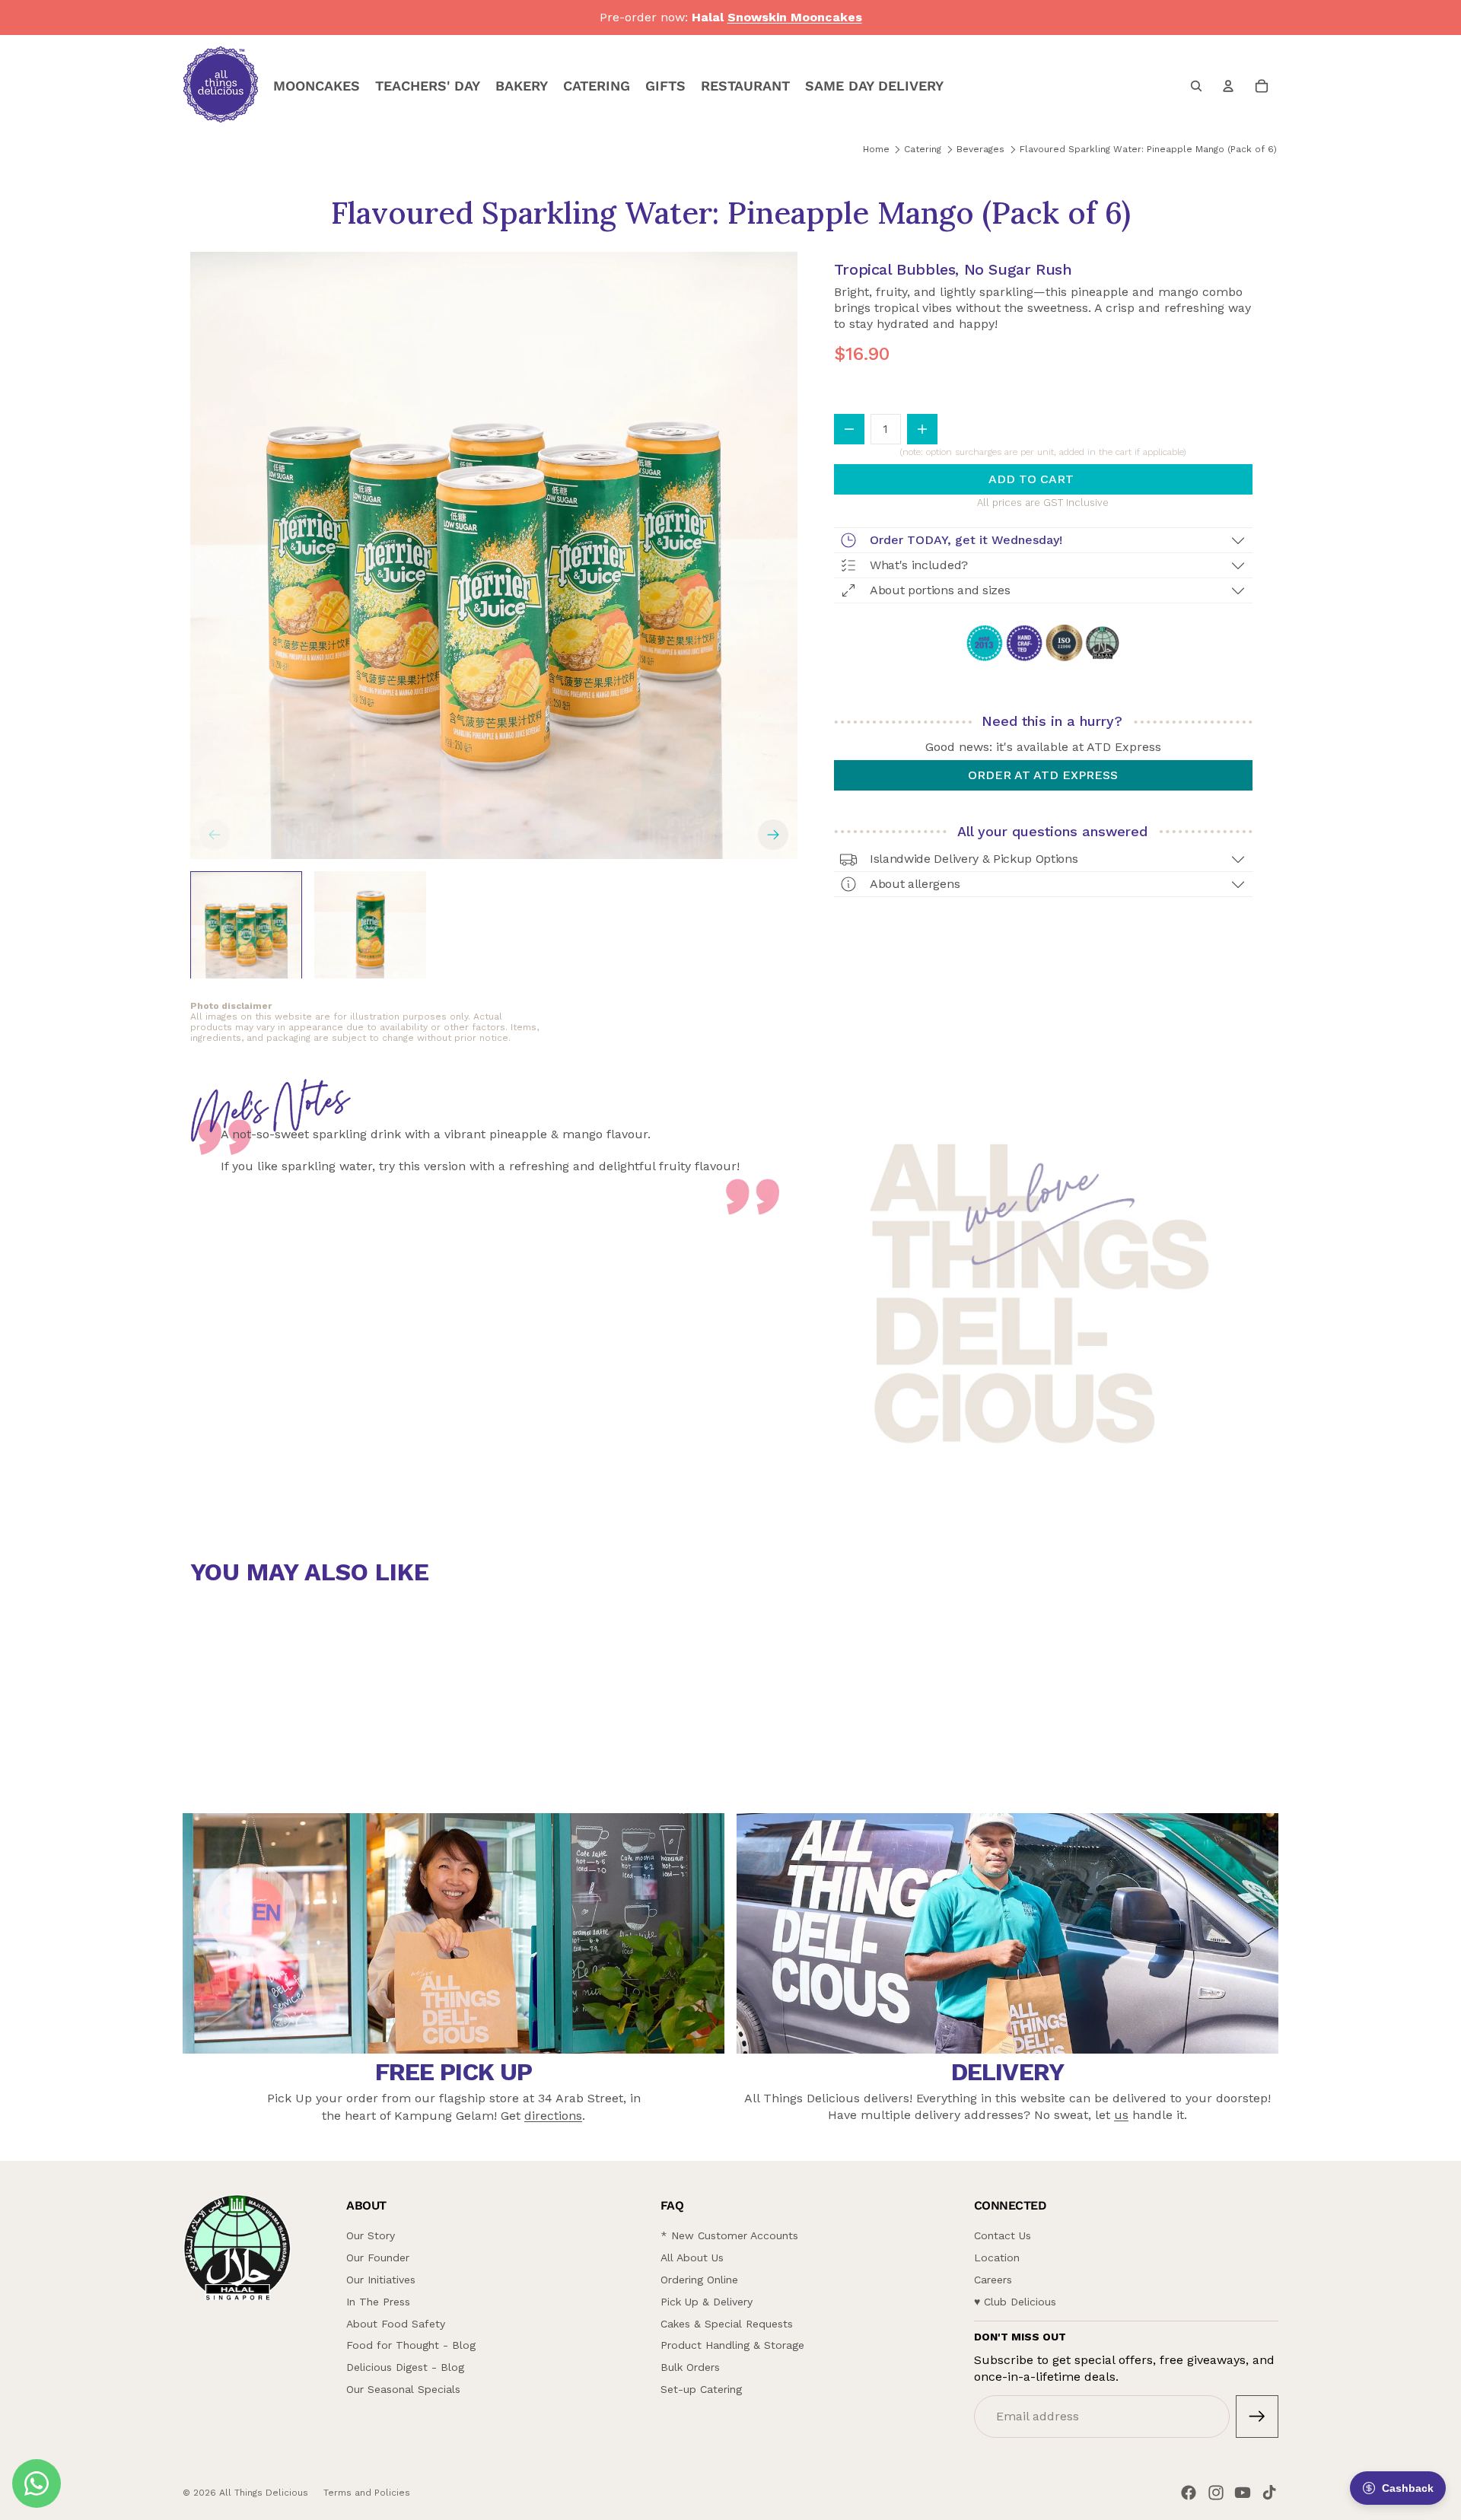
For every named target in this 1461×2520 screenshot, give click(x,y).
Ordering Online (699, 2280)
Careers (993, 2280)
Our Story (371, 2235)
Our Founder (378, 2257)
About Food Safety (396, 2324)
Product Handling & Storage (732, 2345)
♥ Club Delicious (1015, 2302)
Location (997, 2257)
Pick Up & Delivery (707, 2302)
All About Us (692, 2257)
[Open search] (1196, 86)
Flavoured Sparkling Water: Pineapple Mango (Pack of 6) (1148, 149)
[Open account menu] (1228, 86)
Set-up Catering (701, 2389)
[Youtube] (1243, 2493)
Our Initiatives (381, 2280)
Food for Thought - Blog (411, 2345)
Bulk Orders (690, 2367)
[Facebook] (1189, 2493)
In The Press (378, 2302)
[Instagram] (1216, 2493)
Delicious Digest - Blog (405, 2367)
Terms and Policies (367, 2493)
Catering (923, 149)
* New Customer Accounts (729, 2235)
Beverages (980, 149)
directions (553, 2116)
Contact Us (1003, 2235)
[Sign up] (1257, 2417)
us (1121, 2115)
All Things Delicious (264, 2493)
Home (876, 149)
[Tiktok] (1269, 2493)
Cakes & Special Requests (727, 2324)
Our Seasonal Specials (403, 2389)
